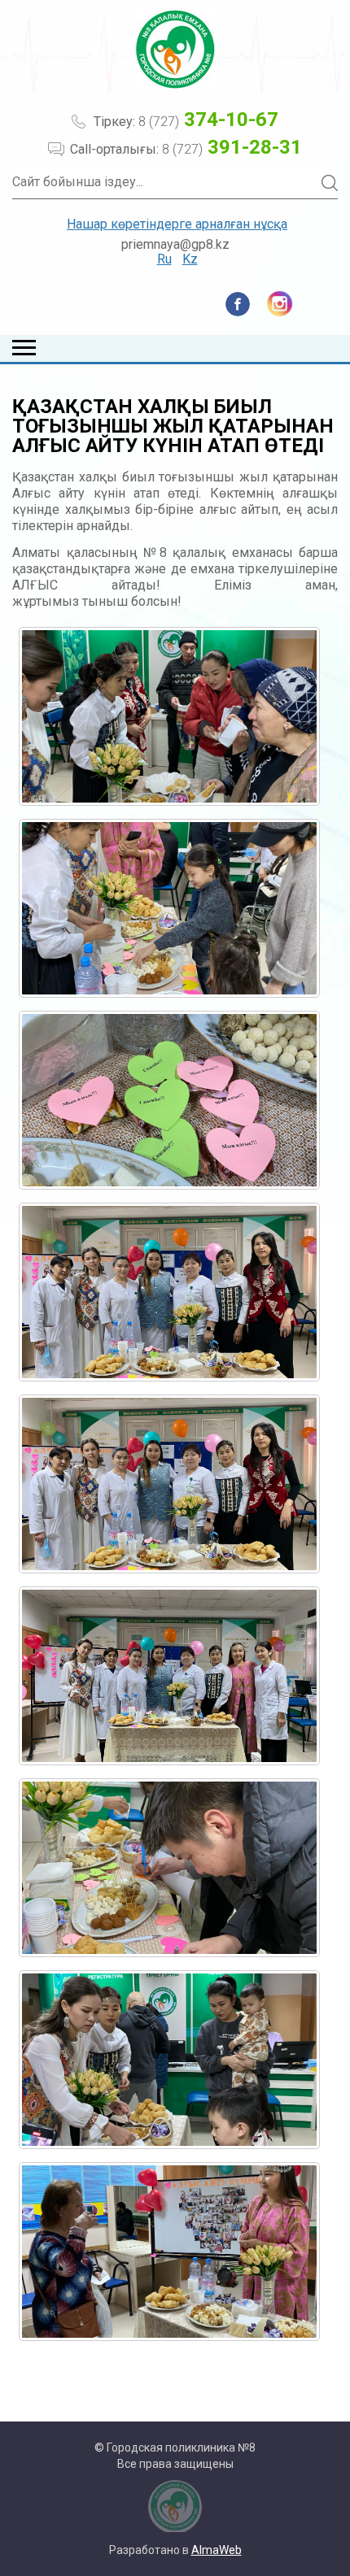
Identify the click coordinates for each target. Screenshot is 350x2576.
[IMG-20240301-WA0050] (169, 1292)
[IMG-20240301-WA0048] (169, 908)
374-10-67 (208, 120)
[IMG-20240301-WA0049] (169, 1100)
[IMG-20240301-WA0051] (169, 1484)
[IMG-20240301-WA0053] (169, 1868)
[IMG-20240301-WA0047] (169, 716)
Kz (190, 259)
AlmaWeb (217, 2550)
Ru (164, 259)
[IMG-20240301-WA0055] (169, 2252)
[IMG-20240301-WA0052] (169, 1676)
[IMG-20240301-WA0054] (169, 2060)
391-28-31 (232, 147)
